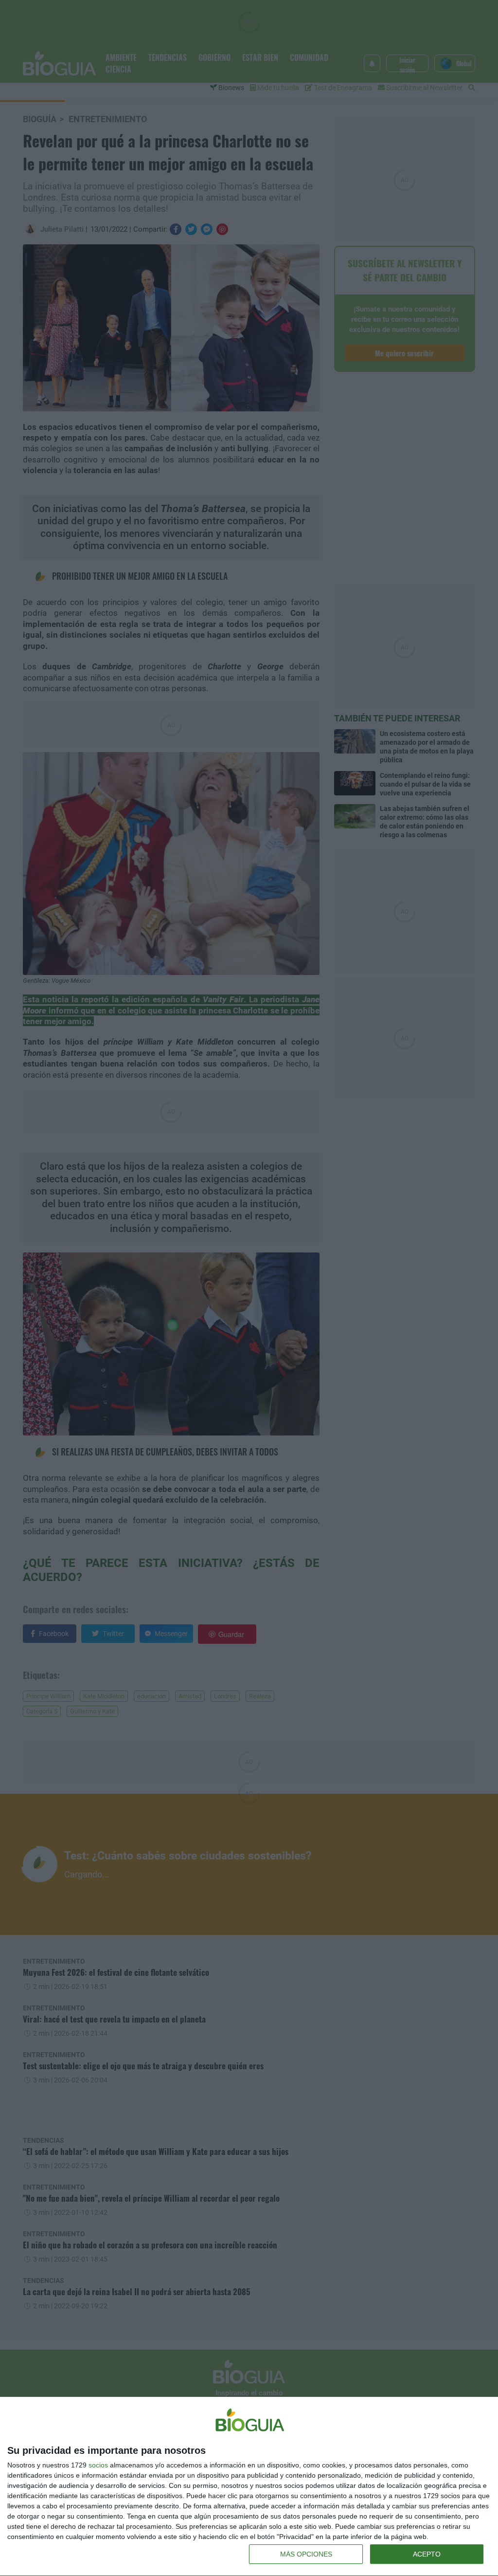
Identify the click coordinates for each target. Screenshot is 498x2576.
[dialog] (249, 2487)
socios (98, 2465)
